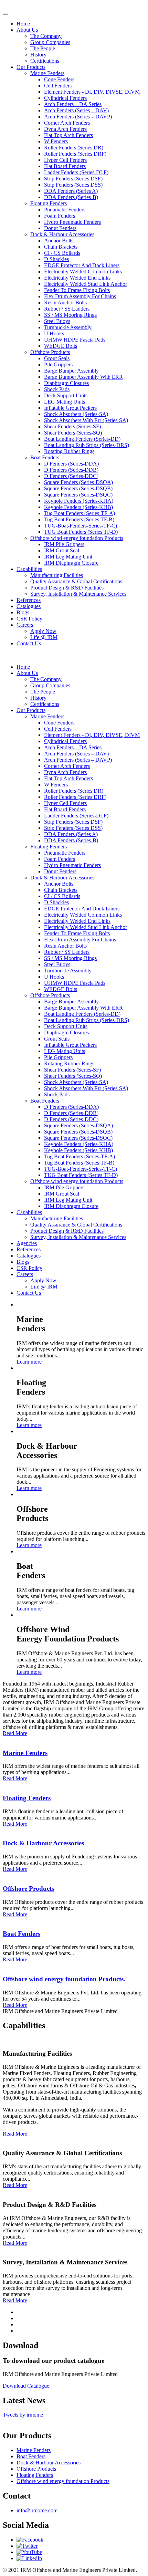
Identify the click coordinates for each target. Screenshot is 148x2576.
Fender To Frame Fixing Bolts (77, 290)
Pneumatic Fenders (65, 210)
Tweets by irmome (23, 2415)
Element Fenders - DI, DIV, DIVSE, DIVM (92, 92)
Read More (15, 1733)
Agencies (27, 1243)
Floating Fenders (49, 203)
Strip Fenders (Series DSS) (73, 185)
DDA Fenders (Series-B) (71, 197)
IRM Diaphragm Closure (71, 563)
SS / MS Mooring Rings (70, 315)
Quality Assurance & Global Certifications (76, 581)
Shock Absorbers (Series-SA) (76, 414)
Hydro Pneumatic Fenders (72, 222)
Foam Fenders (60, 216)
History (38, 55)
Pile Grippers (58, 364)
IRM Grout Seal (62, 550)
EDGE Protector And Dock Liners (82, 265)
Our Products (31, 67)
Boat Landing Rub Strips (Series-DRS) (87, 445)
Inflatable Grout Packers (70, 408)
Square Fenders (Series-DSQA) (78, 482)
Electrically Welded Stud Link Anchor (86, 284)
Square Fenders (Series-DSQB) (78, 488)
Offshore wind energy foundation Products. (64, 1979)
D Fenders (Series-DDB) (71, 470)
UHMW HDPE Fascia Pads (75, 340)
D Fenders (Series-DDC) (71, 476)
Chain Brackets (61, 247)
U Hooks (54, 333)
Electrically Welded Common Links (83, 272)
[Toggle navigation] (6, 14)
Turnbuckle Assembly (68, 327)
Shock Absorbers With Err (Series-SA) (86, 420)
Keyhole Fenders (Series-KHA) (79, 501)
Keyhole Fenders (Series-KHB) (78, 507)
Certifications (45, 61)
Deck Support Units (66, 395)
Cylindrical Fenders (65, 98)
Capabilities (29, 569)
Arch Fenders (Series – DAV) (76, 110)
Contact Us (29, 643)
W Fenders (56, 141)
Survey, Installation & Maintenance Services (78, 594)
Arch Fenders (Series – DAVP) (78, 117)
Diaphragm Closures (66, 383)
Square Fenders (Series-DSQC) (78, 495)
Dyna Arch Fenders (65, 129)
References (29, 600)
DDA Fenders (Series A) (71, 191)
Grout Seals (57, 358)
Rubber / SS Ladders (67, 309)
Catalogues (29, 606)
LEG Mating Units (65, 402)
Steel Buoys (57, 321)
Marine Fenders (47, 73)
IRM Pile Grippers (64, 544)
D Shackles (56, 259)
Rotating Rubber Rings (69, 451)
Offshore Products (50, 352)
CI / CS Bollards (62, 253)
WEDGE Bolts (61, 346)
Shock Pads (57, 389)
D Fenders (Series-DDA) (71, 464)
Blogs (23, 612)
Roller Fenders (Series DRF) (75, 154)
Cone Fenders (59, 79)
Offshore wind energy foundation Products (77, 538)
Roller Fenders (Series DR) (74, 148)
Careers (25, 625)
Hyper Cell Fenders (65, 160)
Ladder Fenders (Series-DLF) (76, 172)
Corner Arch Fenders (67, 123)
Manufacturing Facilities (57, 575)
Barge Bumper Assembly (71, 371)
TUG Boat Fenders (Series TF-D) (81, 532)
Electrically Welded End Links (77, 278)
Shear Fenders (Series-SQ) (73, 433)
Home (23, 24)
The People (43, 48)
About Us (27, 30)
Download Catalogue (26, 2386)
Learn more (29, 1362)
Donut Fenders (60, 228)
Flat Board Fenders (65, 166)
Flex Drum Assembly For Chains (80, 296)
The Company (46, 36)
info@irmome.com (37, 2510)
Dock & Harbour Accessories (62, 234)
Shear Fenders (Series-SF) (72, 426)
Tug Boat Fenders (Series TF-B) (79, 519)
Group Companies (50, 42)
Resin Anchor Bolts (65, 303)
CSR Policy (29, 619)
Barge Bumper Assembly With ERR (83, 377)
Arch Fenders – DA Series (73, 104)
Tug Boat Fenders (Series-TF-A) (80, 513)
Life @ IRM (44, 637)
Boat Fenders (45, 457)
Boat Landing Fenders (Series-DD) (82, 439)
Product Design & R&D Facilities (67, 588)
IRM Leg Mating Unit (68, 557)
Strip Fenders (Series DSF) (73, 179)
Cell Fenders (58, 86)
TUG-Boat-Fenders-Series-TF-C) (81, 526)
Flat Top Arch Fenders (68, 135)
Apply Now (43, 631)
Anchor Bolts (59, 241)
